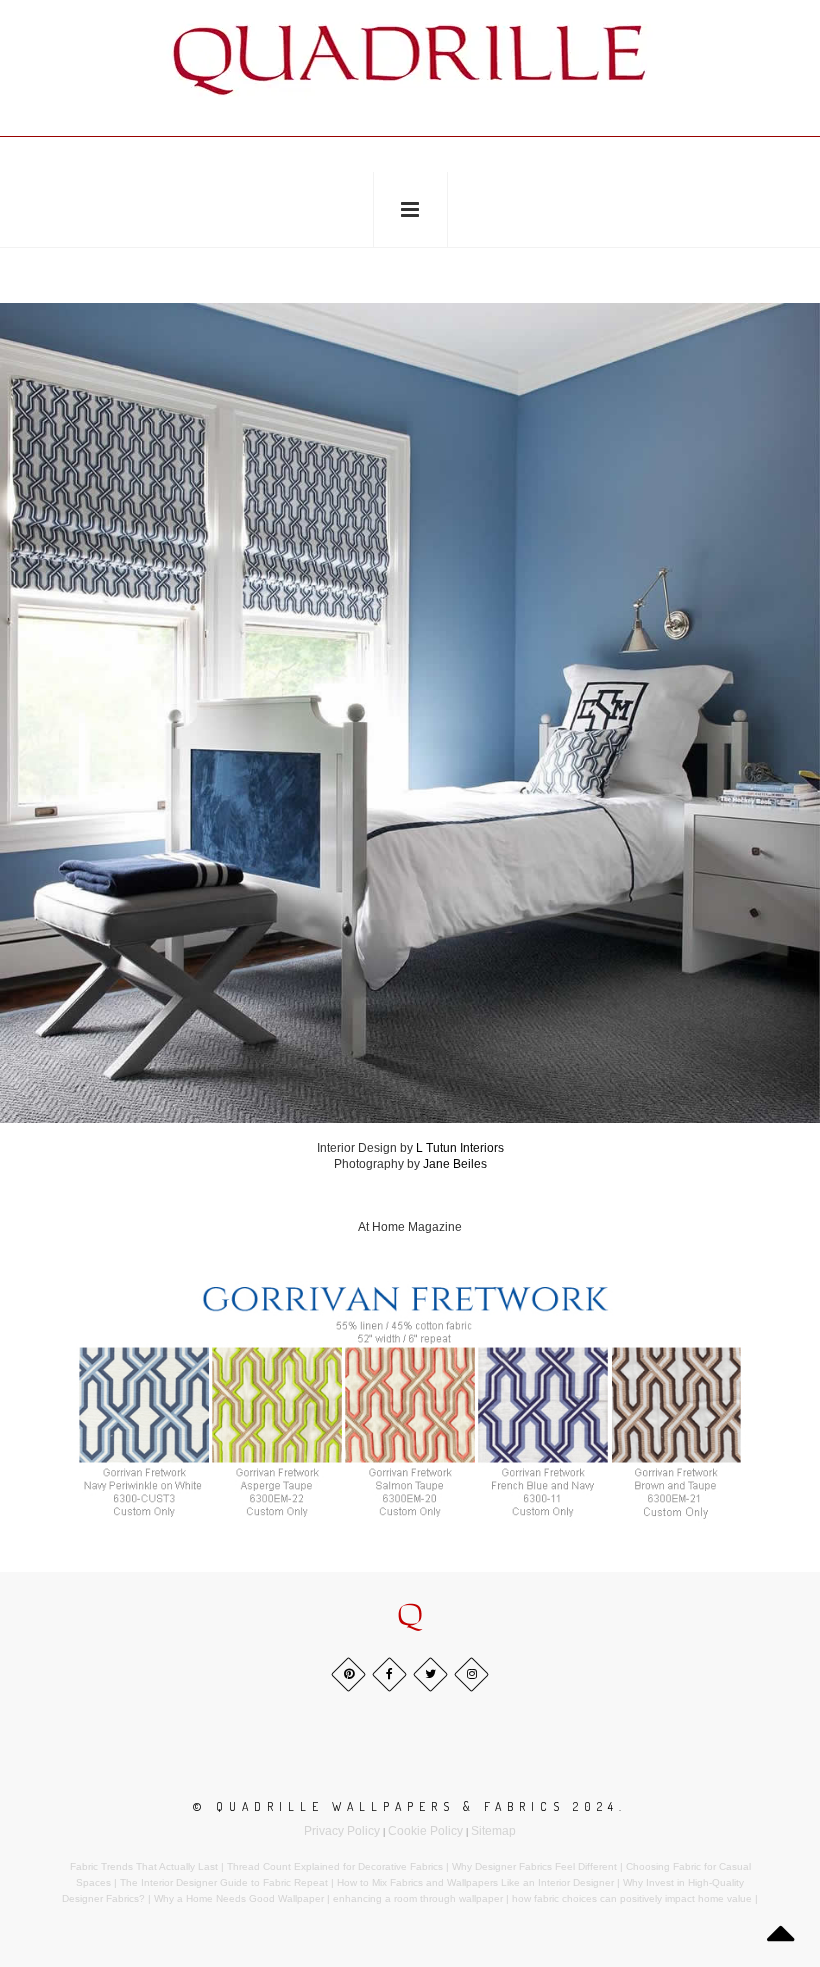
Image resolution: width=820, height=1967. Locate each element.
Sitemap (493, 1831)
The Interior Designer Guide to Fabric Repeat (224, 1882)
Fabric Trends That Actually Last (144, 1866)
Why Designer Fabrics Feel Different (534, 1866)
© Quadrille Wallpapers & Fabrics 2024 (406, 1806)
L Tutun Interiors (460, 1148)
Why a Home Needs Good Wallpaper (239, 1898)
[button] (410, 1617)
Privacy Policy (342, 1831)
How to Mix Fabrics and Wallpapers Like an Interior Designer (475, 1882)
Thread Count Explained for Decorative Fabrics (335, 1866)
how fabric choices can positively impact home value (632, 1898)
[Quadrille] (410, 60)
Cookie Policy (425, 1831)
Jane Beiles (455, 1164)
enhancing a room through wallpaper (418, 1898)
